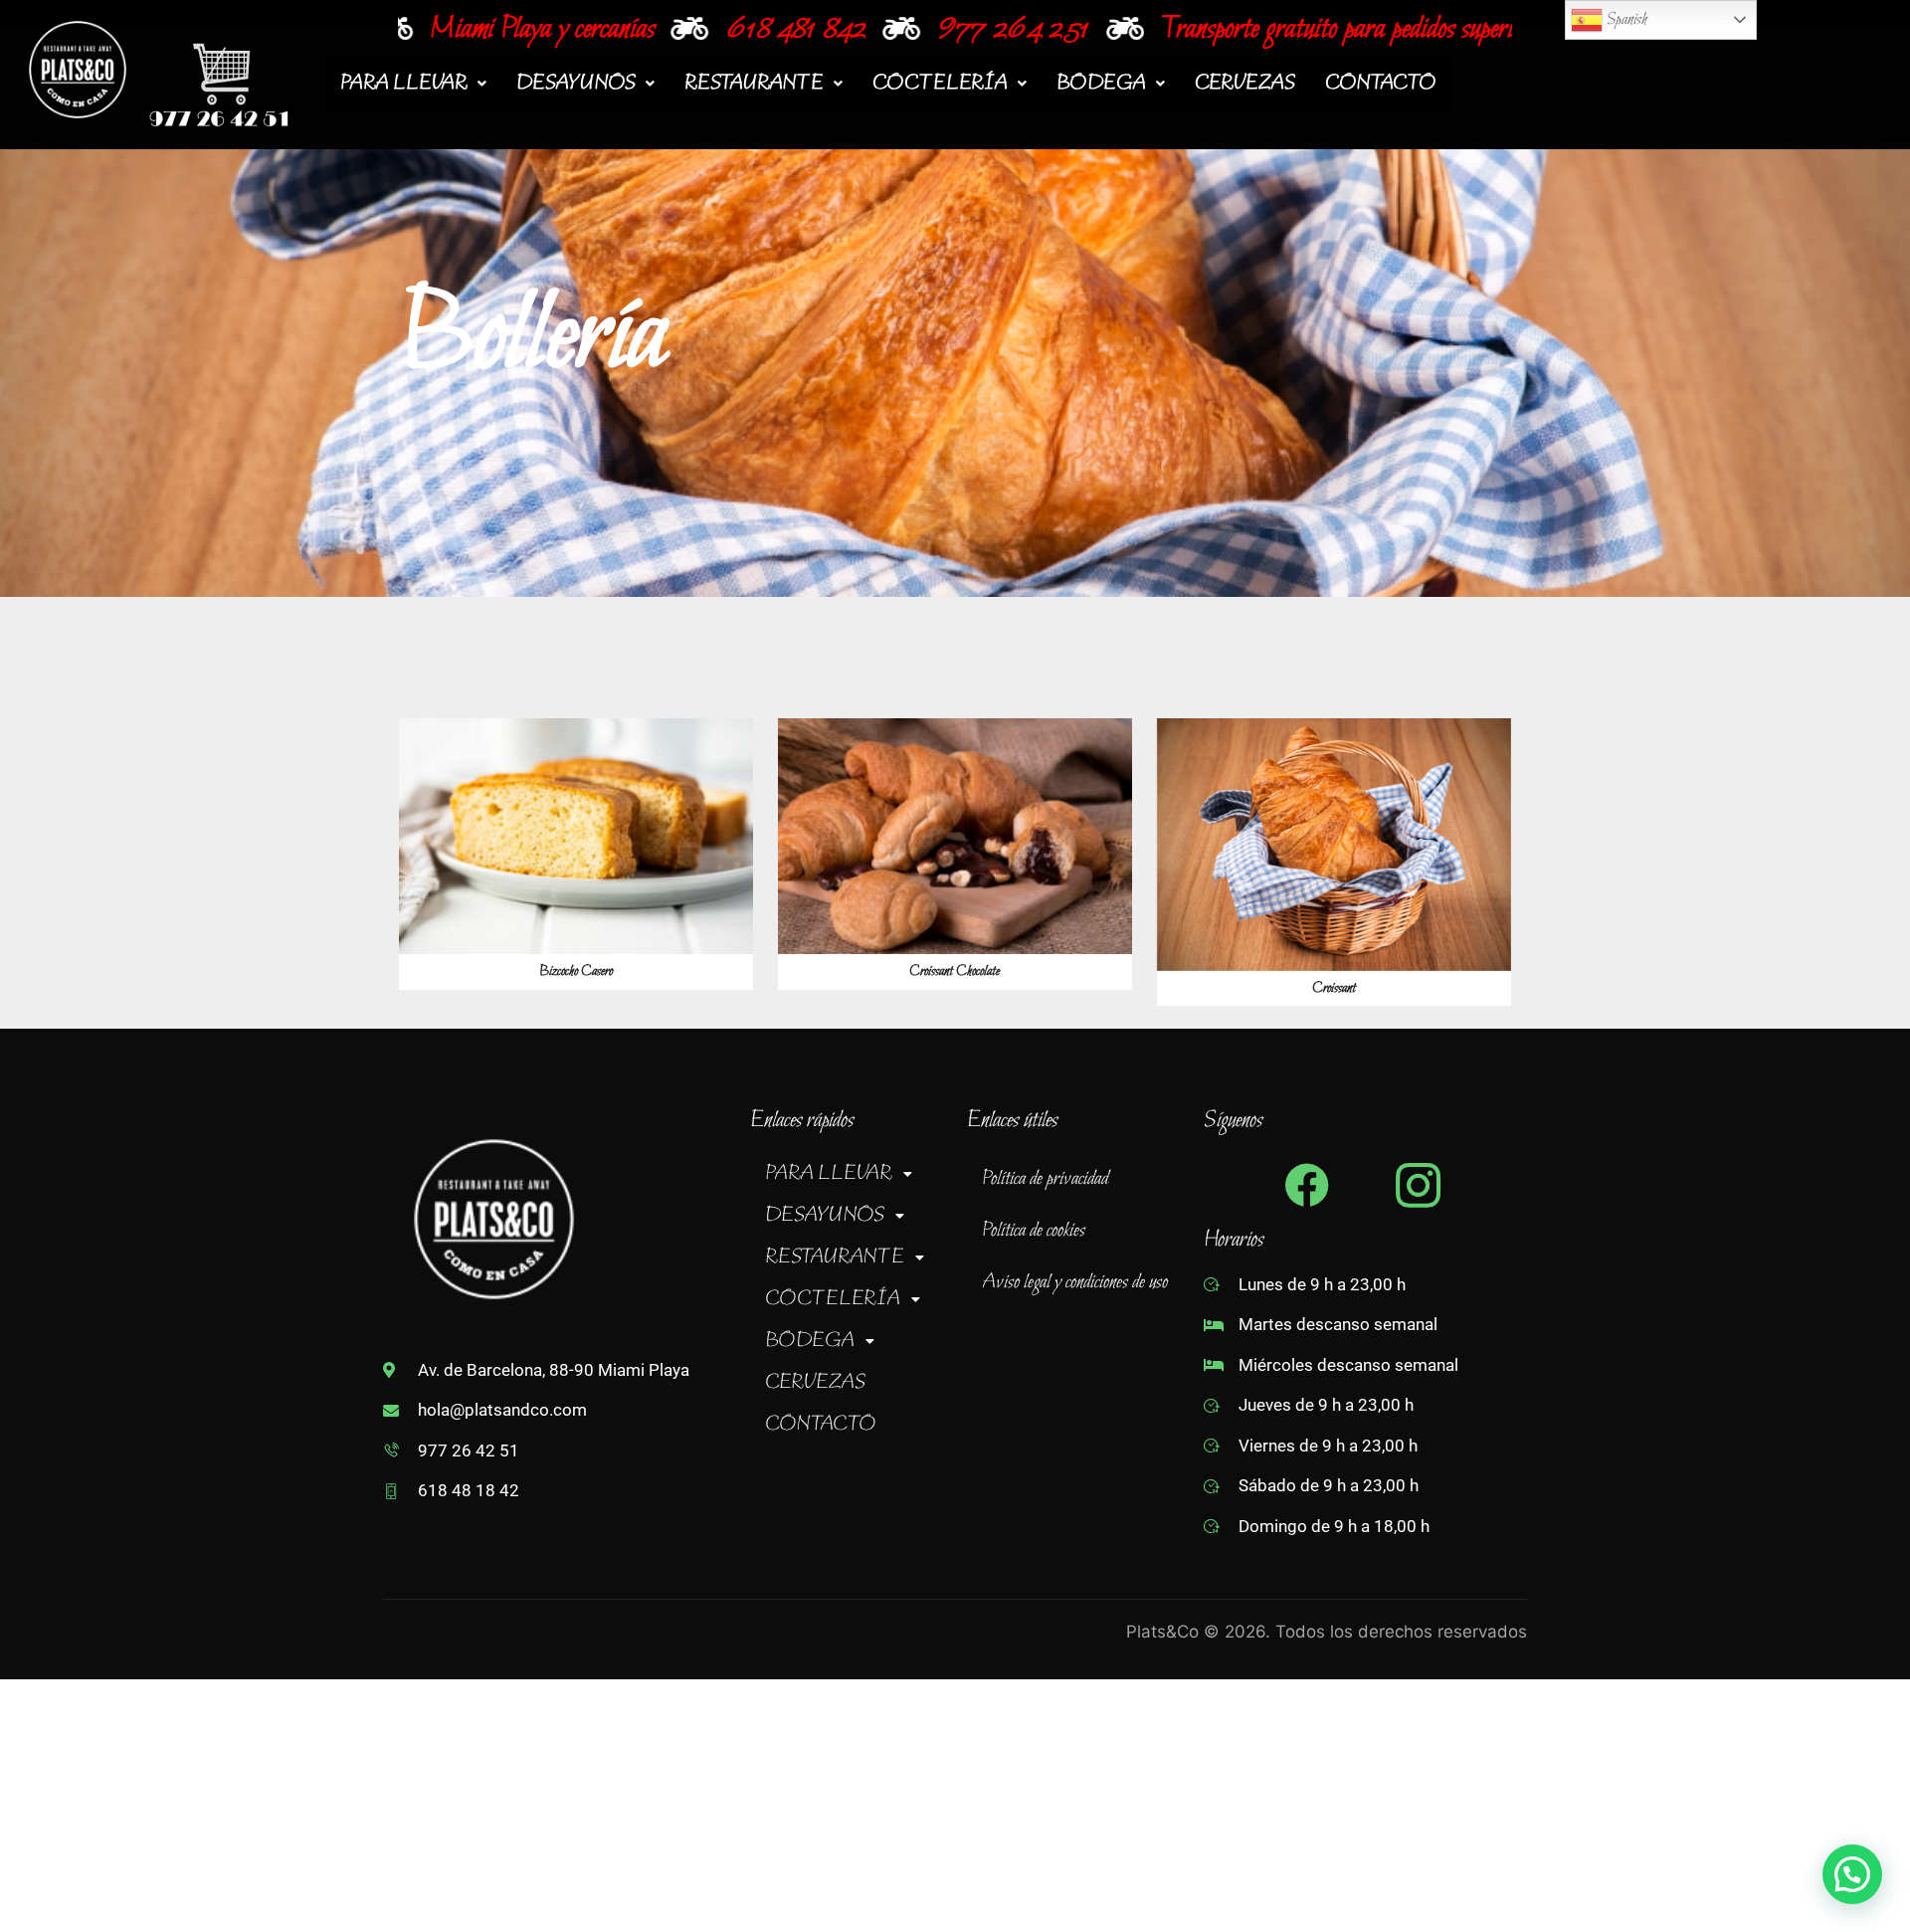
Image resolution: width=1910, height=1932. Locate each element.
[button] (413, 84)
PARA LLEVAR (404, 84)
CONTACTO (1381, 84)
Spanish (1625, 19)
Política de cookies (1034, 1231)
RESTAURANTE (754, 84)
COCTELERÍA (940, 84)
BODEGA (1101, 84)
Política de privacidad (1045, 1179)
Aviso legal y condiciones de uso (1075, 1282)
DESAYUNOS (576, 84)
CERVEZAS (1245, 84)
